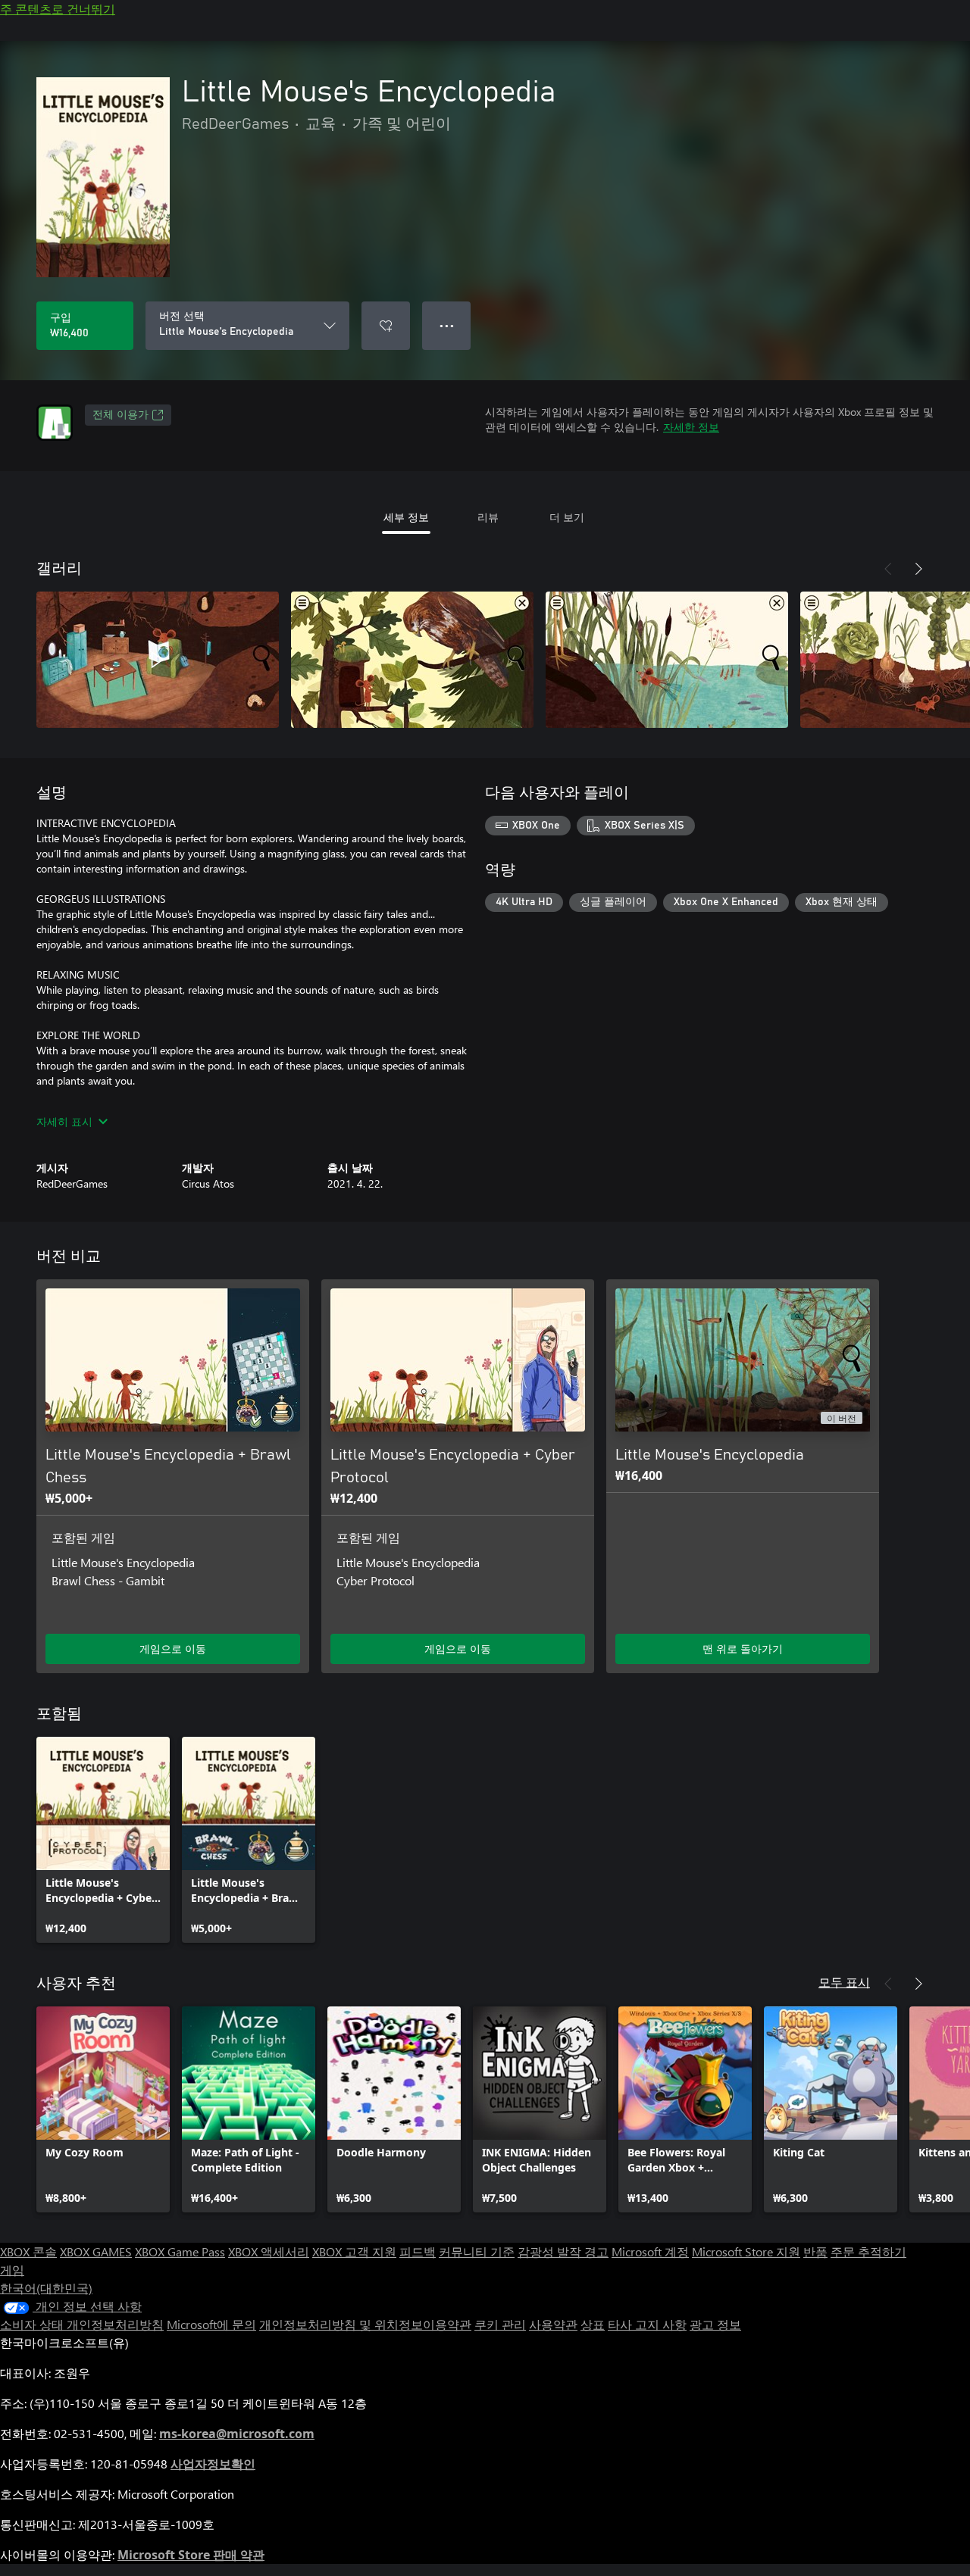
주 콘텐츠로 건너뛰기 (58, 9)
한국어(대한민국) (46, 2288)
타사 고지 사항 (647, 2324)
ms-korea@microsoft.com (237, 2434)
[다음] (918, 569)
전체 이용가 (120, 415)
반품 (815, 2251)
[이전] (888, 569)
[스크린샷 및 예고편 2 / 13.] (412, 660)
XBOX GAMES (96, 2251)
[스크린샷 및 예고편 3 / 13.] (667, 660)
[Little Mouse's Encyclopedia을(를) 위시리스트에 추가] (386, 326)
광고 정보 (715, 2324)
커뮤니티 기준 (477, 2251)
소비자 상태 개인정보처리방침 (82, 2324)
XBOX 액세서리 (269, 2251)
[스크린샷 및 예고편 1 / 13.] (158, 660)
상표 (593, 2324)
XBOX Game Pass (180, 2251)
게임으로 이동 (173, 1649)
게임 (12, 2270)
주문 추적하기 (868, 2251)
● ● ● (447, 325)
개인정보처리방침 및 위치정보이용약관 (365, 2324)
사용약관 (553, 2324)
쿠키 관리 (500, 2324)
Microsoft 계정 (650, 2251)
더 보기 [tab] (567, 517)
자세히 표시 (64, 1121)
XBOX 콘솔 (28, 2251)
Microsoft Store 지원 (746, 2251)
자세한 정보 (691, 427)
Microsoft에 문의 (211, 2324)
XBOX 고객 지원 (354, 2251)
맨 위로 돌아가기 (743, 1649)
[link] (103, 1840)
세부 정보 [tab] (406, 517)
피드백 (418, 2251)
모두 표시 (844, 1982)
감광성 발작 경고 (563, 2251)
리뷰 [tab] (488, 517)
